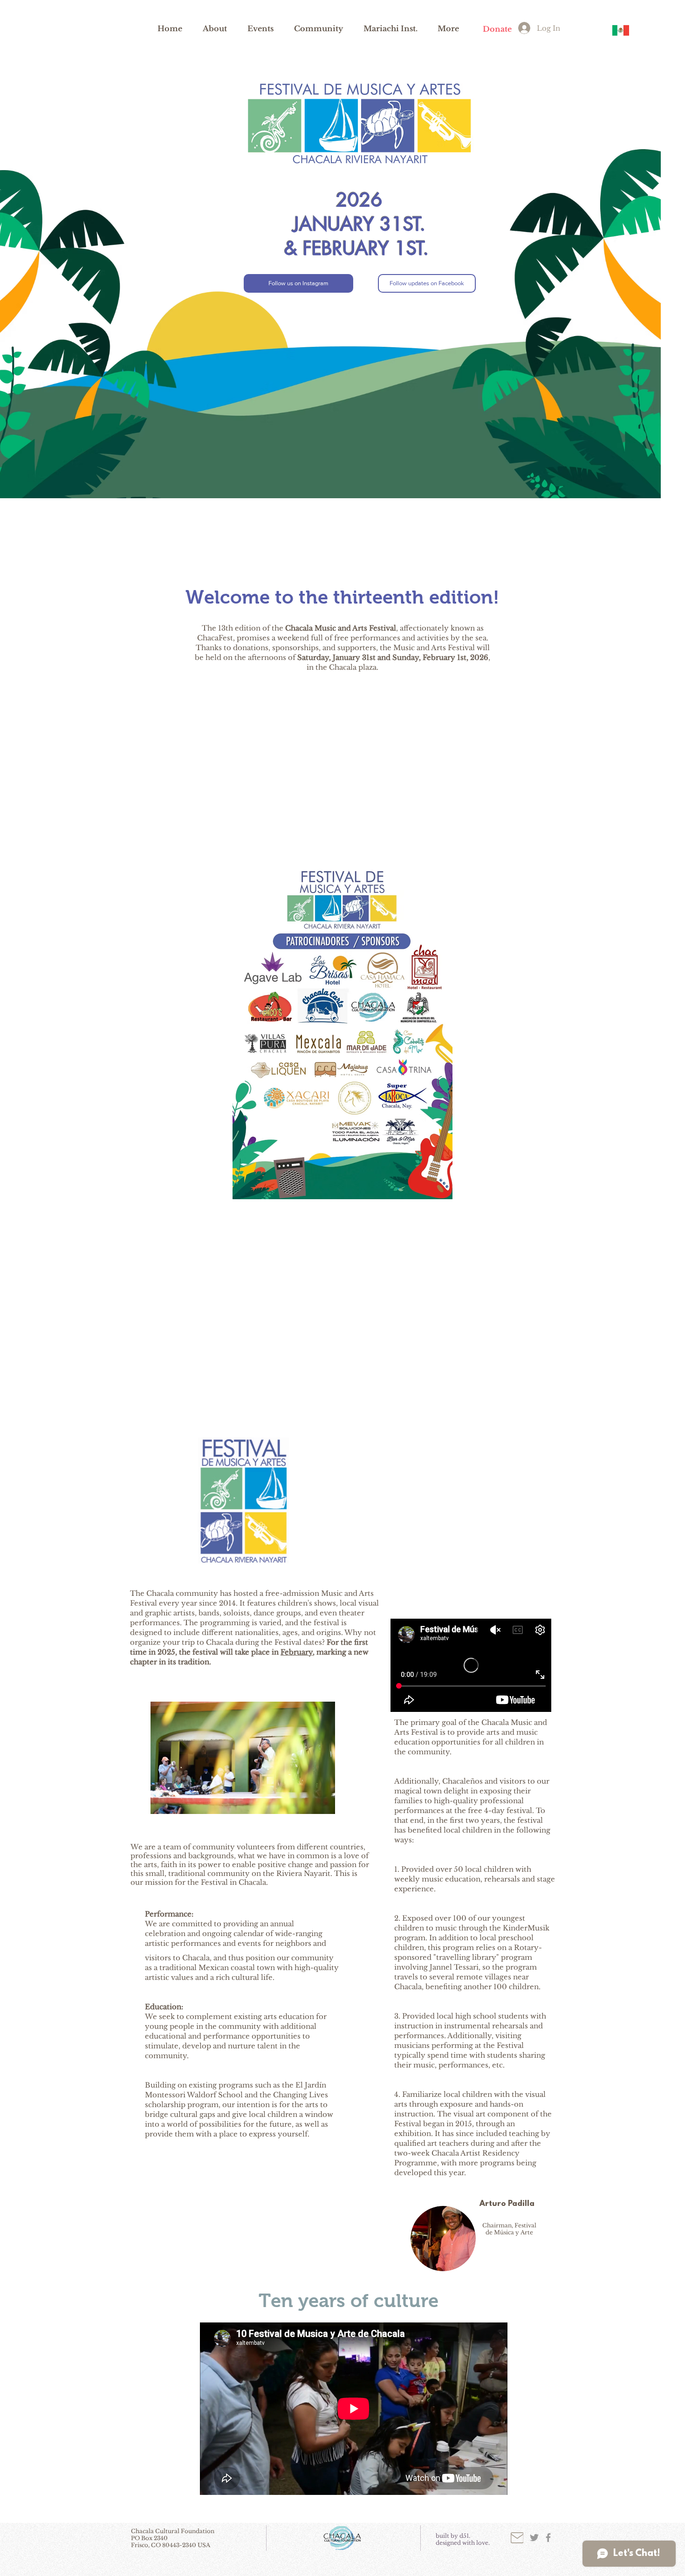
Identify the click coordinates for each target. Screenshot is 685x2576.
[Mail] (517, 2538)
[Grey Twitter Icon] (534, 2538)
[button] (215, 28)
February (297, 1652)
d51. (465, 2536)
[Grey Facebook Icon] (548, 2538)
